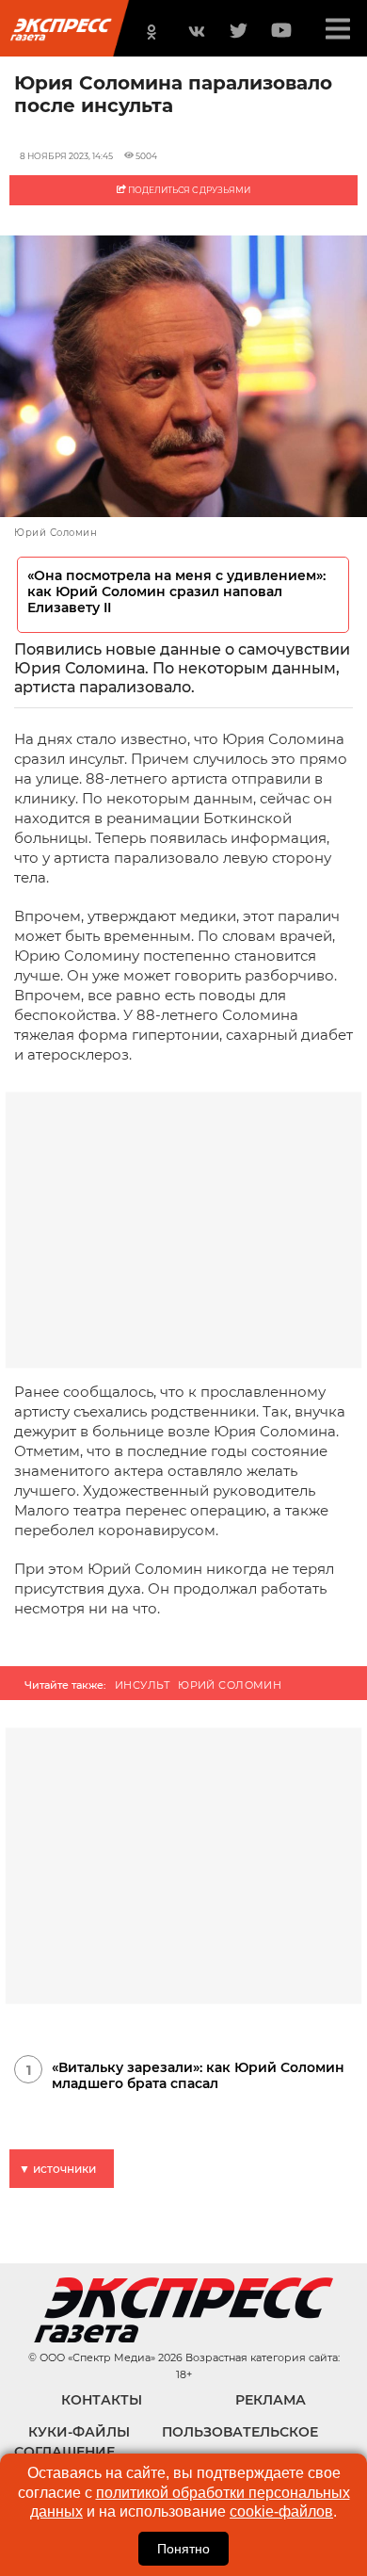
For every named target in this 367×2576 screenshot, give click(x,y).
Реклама (271, 2400)
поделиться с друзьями (188, 190)
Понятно (183, 2549)
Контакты (102, 2400)
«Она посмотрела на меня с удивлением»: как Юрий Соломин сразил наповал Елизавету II (176, 592)
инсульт (142, 1685)
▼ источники (57, 2169)
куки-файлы (79, 2432)
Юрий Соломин (230, 1685)
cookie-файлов (281, 2511)
